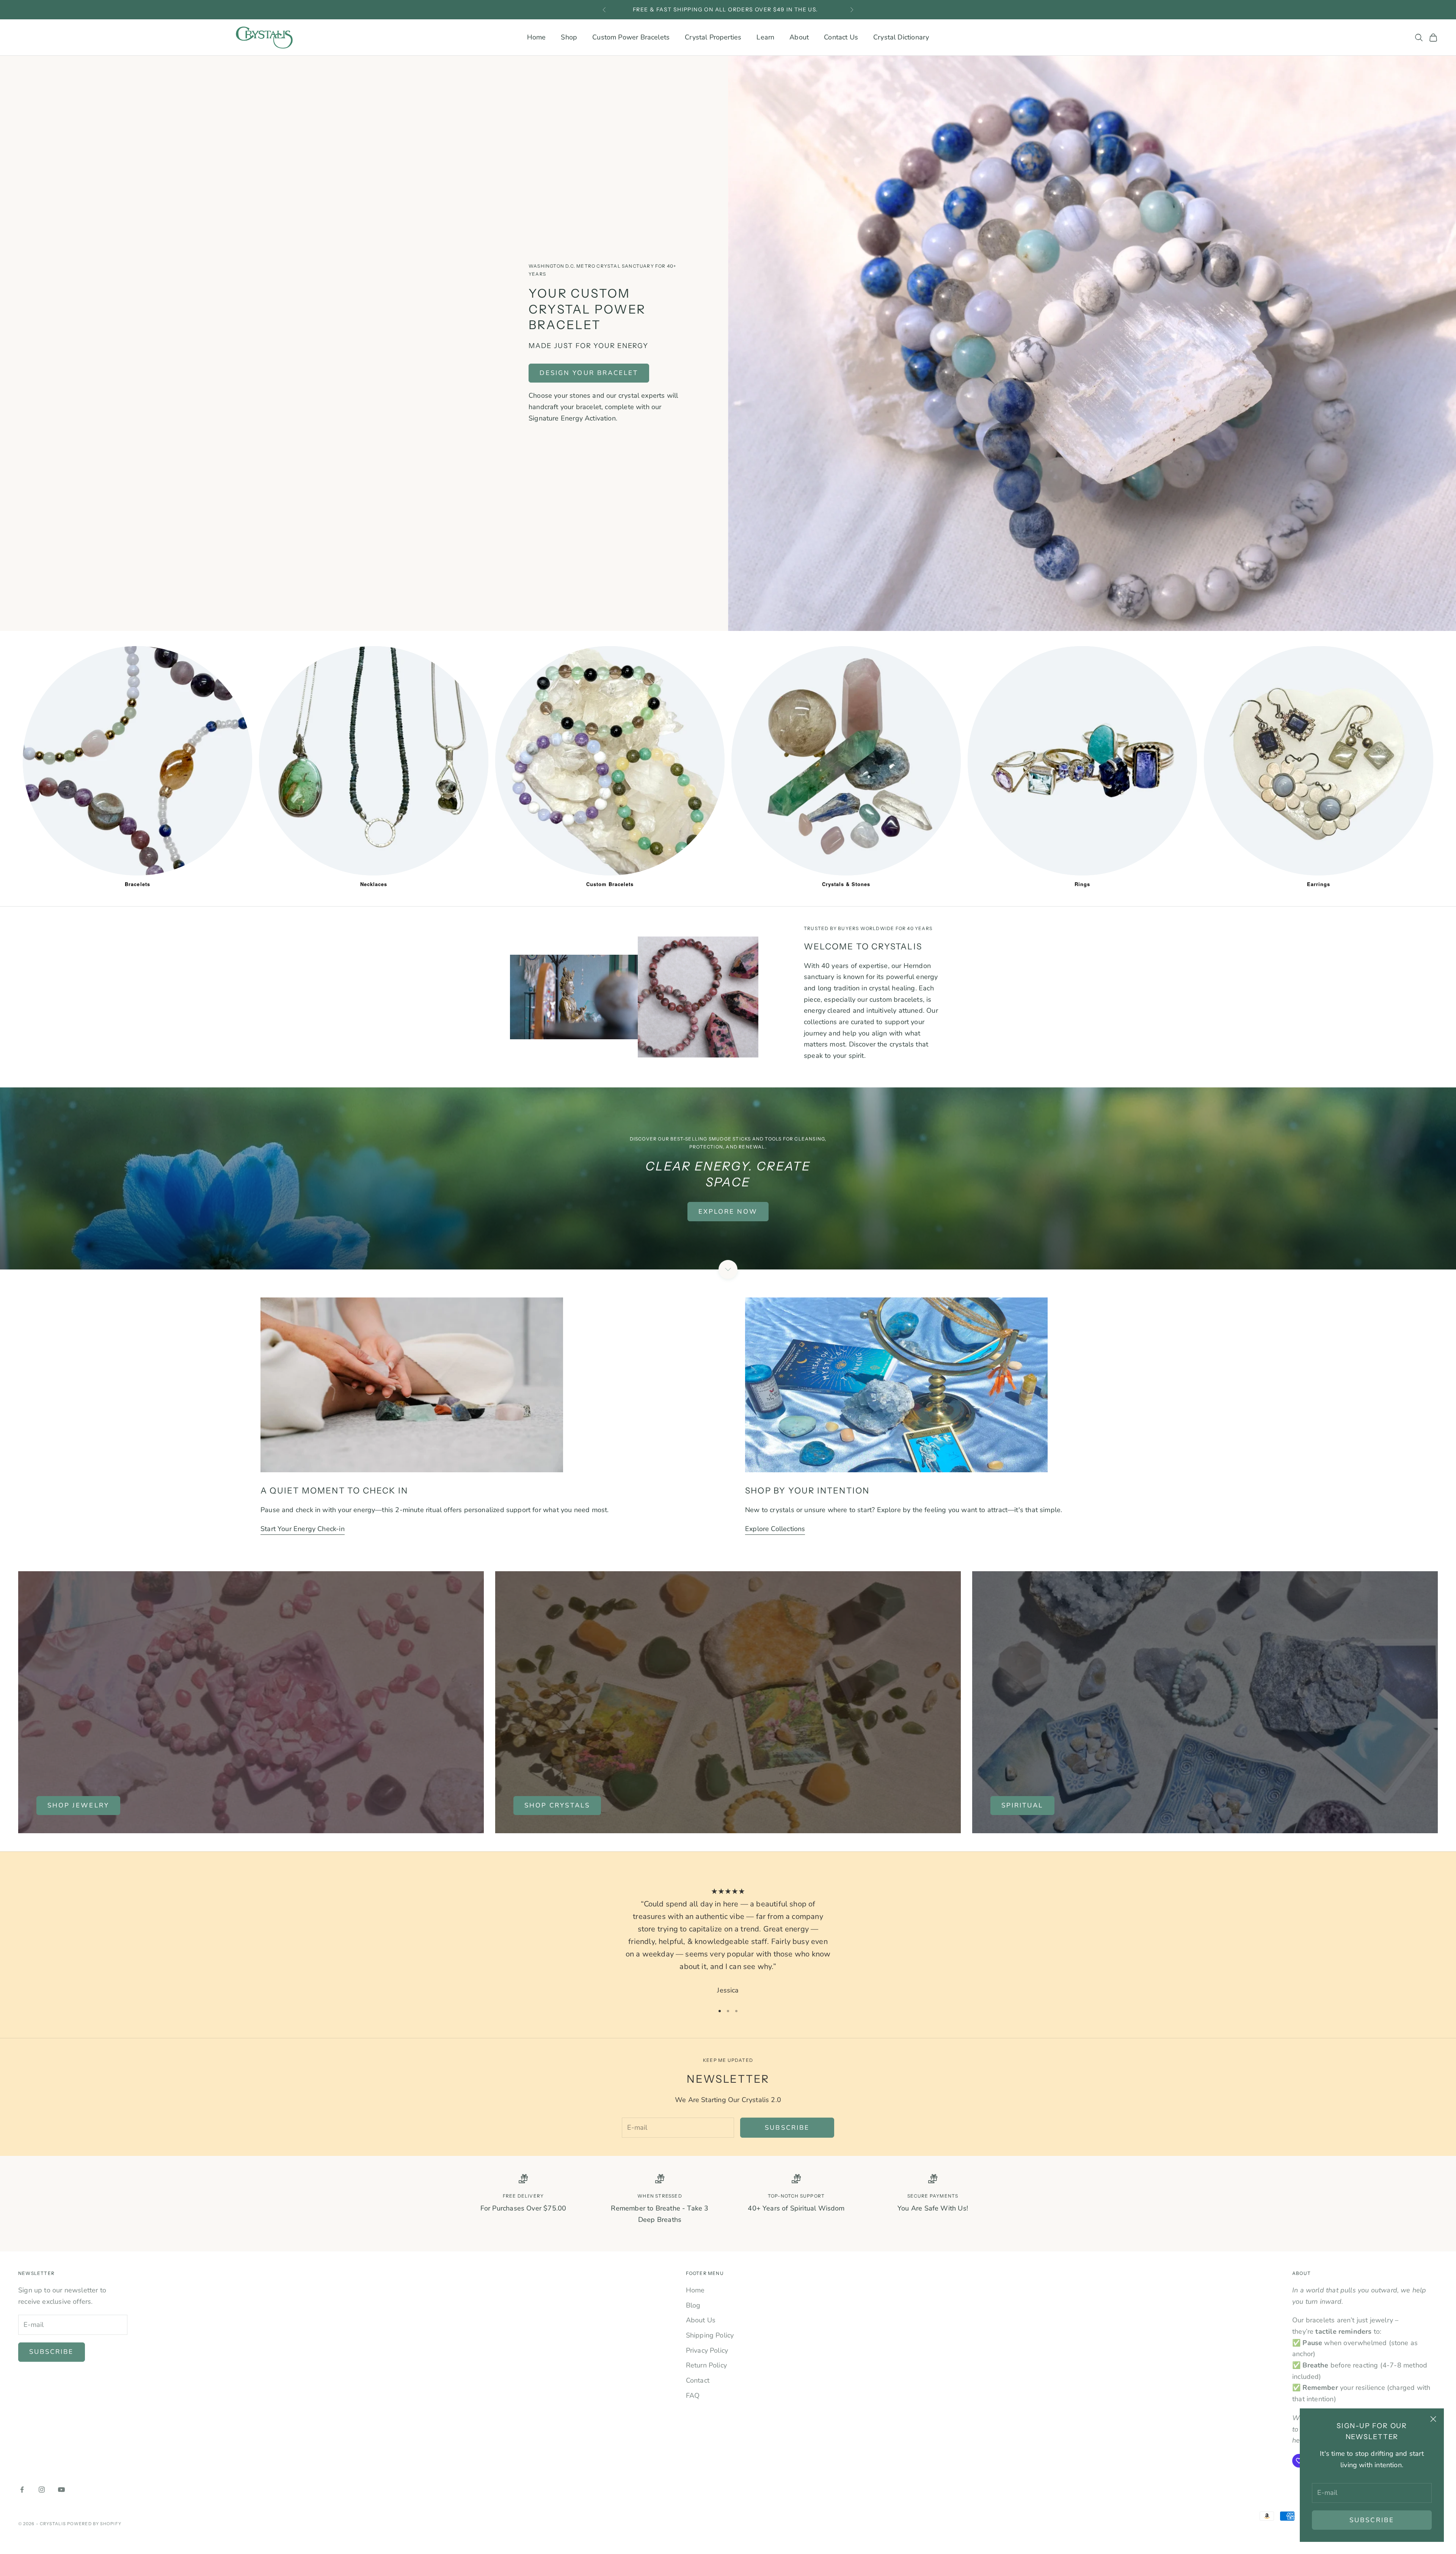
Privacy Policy (707, 2350)
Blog (693, 2305)
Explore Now (728, 1212)
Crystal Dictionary (901, 37)
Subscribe (1372, 2520)
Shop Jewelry (78, 1805)
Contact (698, 2380)
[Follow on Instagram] (42, 2490)
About (799, 37)
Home (537, 37)
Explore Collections (775, 1529)
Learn (765, 37)
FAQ (693, 2396)
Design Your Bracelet (589, 373)
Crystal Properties (713, 37)
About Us (701, 2320)
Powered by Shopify (94, 2524)
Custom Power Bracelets (631, 37)
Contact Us (841, 37)
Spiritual (1022, 1805)
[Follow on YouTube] (61, 2490)
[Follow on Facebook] (22, 2490)
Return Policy (706, 2365)
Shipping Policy (710, 2335)
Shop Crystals (557, 1805)
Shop (569, 37)
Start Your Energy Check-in (303, 1529)
